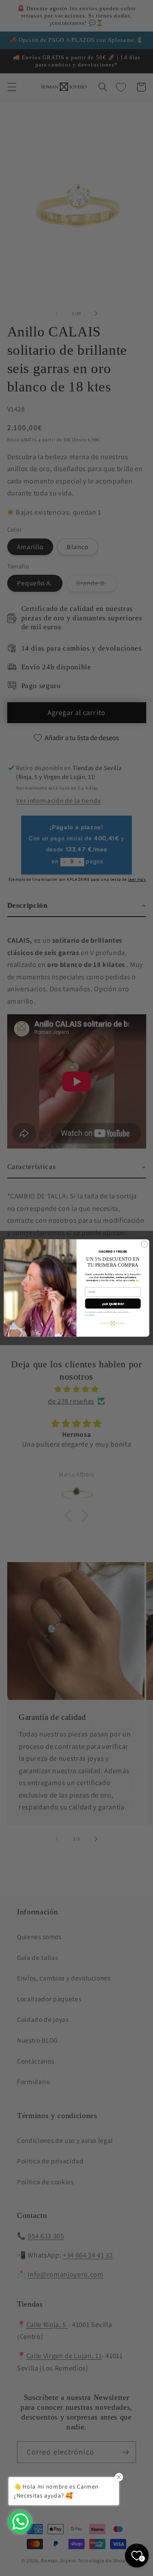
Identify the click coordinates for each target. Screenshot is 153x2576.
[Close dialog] (144, 1244)
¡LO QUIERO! (113, 1304)
